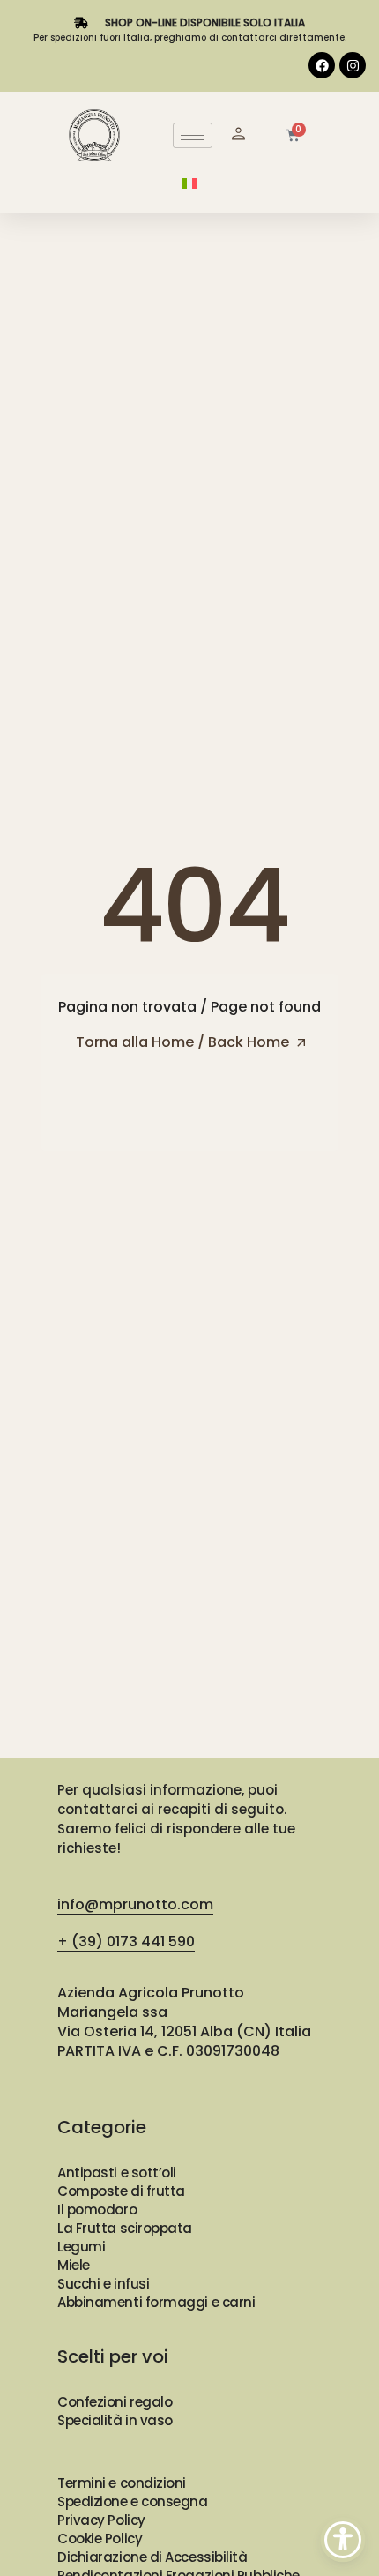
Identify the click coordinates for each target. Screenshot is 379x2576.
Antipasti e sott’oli (117, 2173)
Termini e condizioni (122, 2483)
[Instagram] (353, 65)
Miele (74, 2265)
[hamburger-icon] (193, 135)
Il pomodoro (97, 2210)
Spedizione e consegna (133, 2501)
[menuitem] (189, 183)
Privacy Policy (101, 2520)
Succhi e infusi (103, 2284)
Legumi (81, 2247)
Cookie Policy (100, 2539)
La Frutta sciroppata (125, 2228)
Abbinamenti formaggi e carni (156, 2302)
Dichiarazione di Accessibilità (152, 2557)
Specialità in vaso (115, 2420)
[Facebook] (322, 65)
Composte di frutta (121, 2191)
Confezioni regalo (115, 2402)
